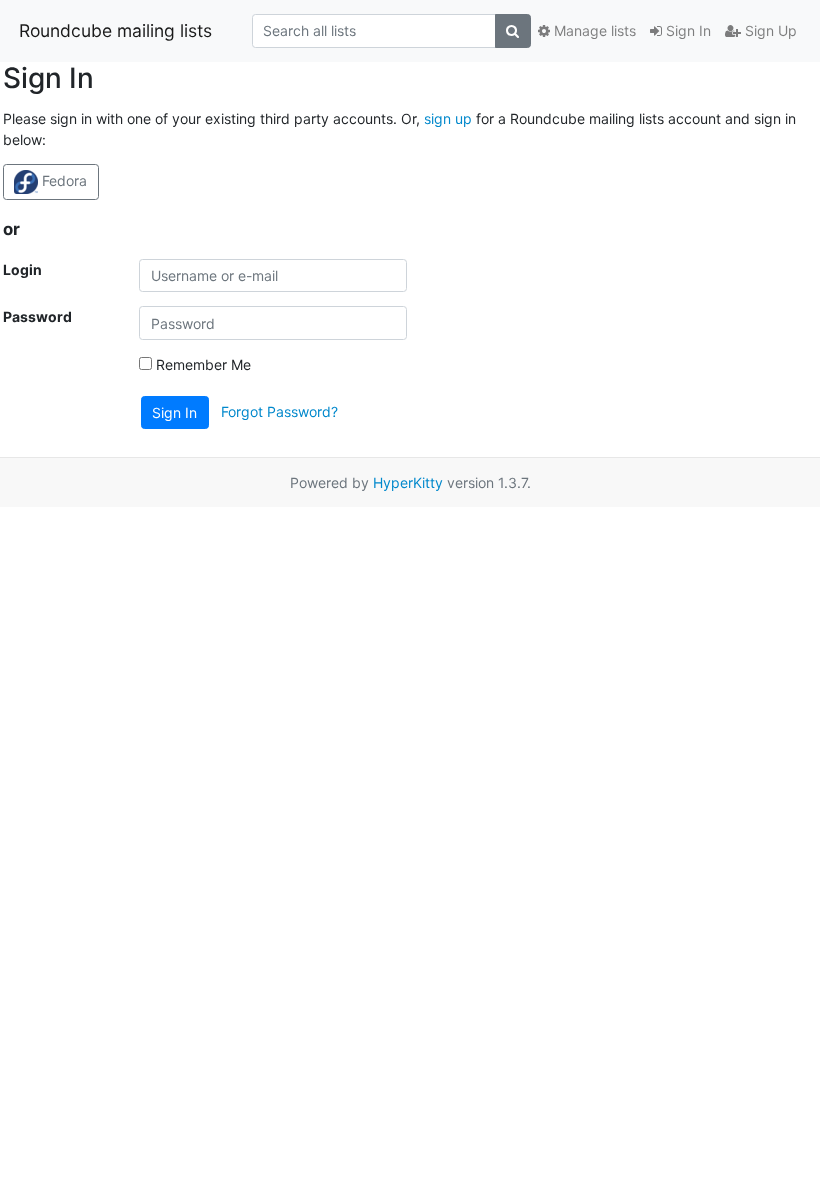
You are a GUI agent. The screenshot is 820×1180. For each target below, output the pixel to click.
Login (22, 269)
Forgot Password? (279, 411)
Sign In (686, 30)
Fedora (62, 180)
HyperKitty (408, 482)
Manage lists (593, 30)
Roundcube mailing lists (115, 30)
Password (37, 316)
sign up (448, 118)
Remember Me (201, 364)
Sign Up (769, 30)
